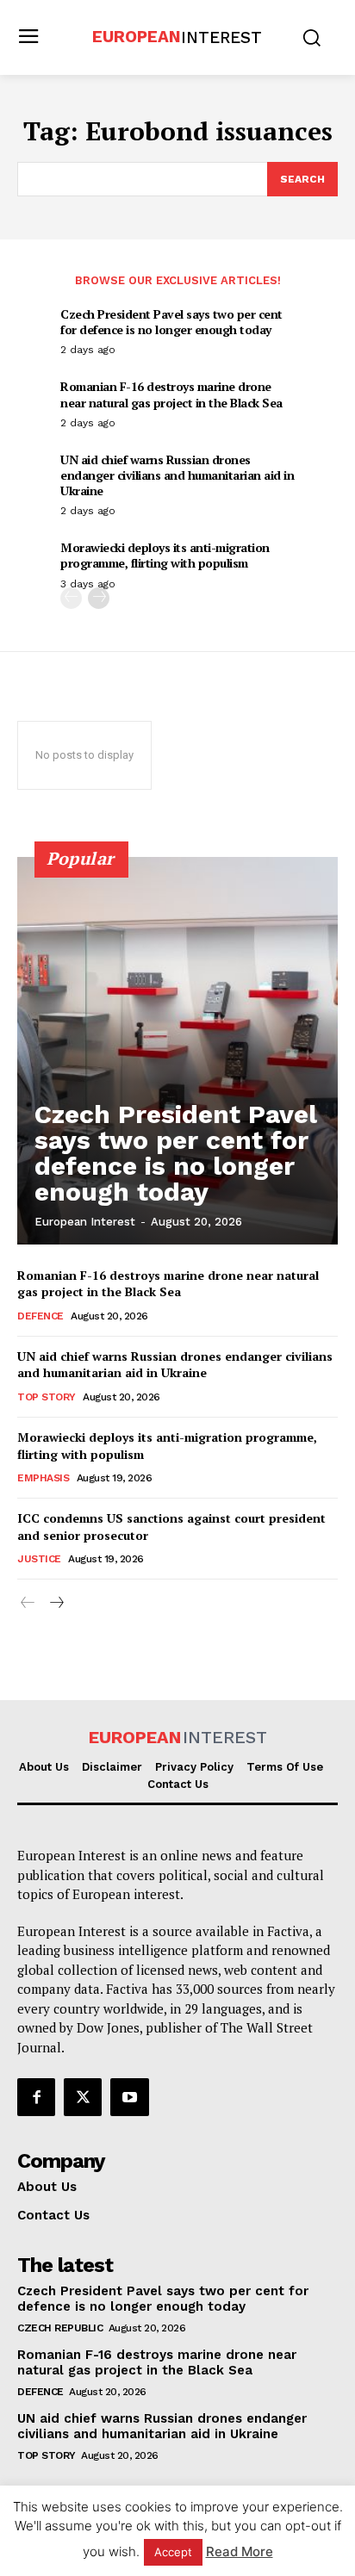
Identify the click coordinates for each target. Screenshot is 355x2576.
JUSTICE (39, 1559)
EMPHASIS (43, 1478)
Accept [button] (173, 2552)
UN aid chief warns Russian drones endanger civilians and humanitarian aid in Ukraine (177, 475)
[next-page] (99, 598)
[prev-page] (71, 598)
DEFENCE (40, 1316)
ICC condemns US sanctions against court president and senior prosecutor (171, 1527)
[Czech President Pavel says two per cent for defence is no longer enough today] (177, 1051)
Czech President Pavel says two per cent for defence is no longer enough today (171, 322)
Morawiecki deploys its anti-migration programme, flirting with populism (165, 555)
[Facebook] (36, 2097)
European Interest (85, 1222)
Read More (240, 2551)
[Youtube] (129, 2097)
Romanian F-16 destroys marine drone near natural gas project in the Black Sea (171, 394)
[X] (83, 2097)
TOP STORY (47, 1397)
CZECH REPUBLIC (60, 2328)
